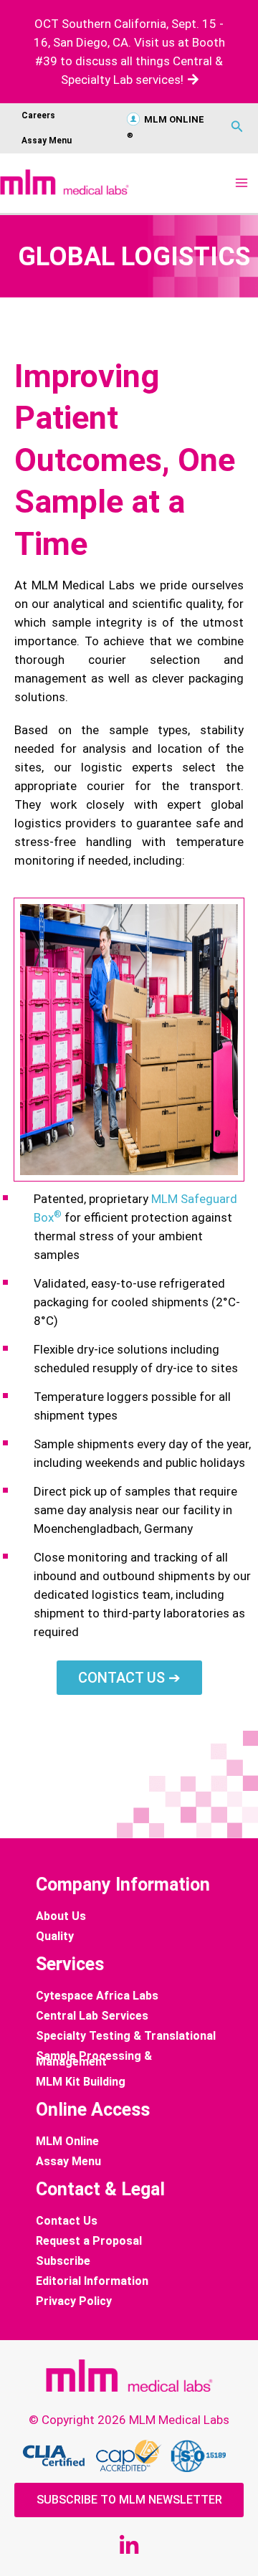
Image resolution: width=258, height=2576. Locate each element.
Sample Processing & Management (94, 2059)
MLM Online (67, 2142)
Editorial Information (92, 2281)
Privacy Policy (74, 2301)
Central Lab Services (92, 2016)
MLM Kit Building (81, 2082)
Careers (38, 115)
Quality (55, 1936)
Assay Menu (47, 141)
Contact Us (67, 2221)
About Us (61, 1916)
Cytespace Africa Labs (97, 1996)
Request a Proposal (89, 2241)
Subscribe (63, 2261)
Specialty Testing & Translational (126, 2036)
